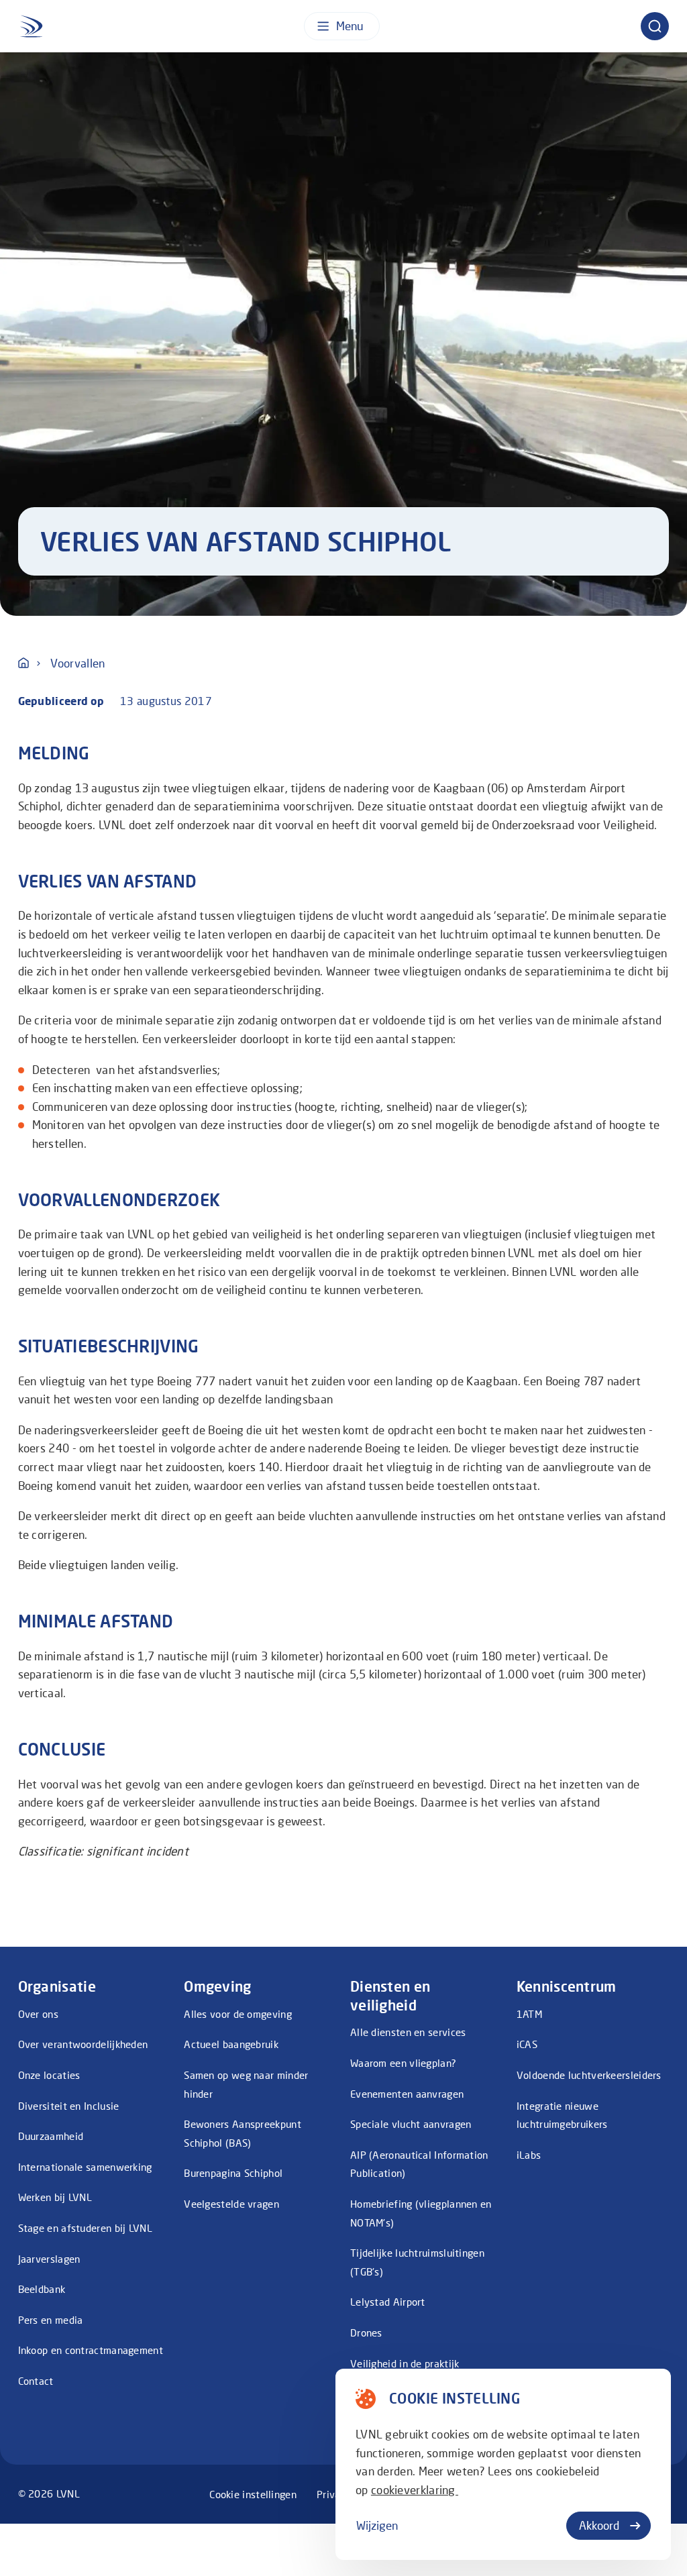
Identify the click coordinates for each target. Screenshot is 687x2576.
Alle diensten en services (408, 2032)
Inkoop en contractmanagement (91, 2350)
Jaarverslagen (49, 2259)
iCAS (527, 2044)
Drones (366, 2332)
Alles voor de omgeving (238, 2014)
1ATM (529, 2014)
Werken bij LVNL (55, 2197)
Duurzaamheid (51, 2136)
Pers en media (51, 2320)
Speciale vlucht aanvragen (411, 2124)
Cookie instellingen (253, 2494)
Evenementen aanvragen (407, 2094)
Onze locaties (49, 2075)
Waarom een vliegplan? (403, 2063)
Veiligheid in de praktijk (405, 2363)
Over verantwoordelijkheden (83, 2044)
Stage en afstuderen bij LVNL (85, 2228)
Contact (36, 2381)
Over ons (38, 2014)
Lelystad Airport (388, 2302)
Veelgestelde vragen (231, 2204)
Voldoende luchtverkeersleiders (589, 2075)
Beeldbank (42, 2289)
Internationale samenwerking (85, 2167)
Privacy (334, 2494)
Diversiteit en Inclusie (69, 2106)
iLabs (529, 2155)
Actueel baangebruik (231, 2044)
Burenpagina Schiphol (233, 2173)
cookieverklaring (415, 2490)
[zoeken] (655, 26)
